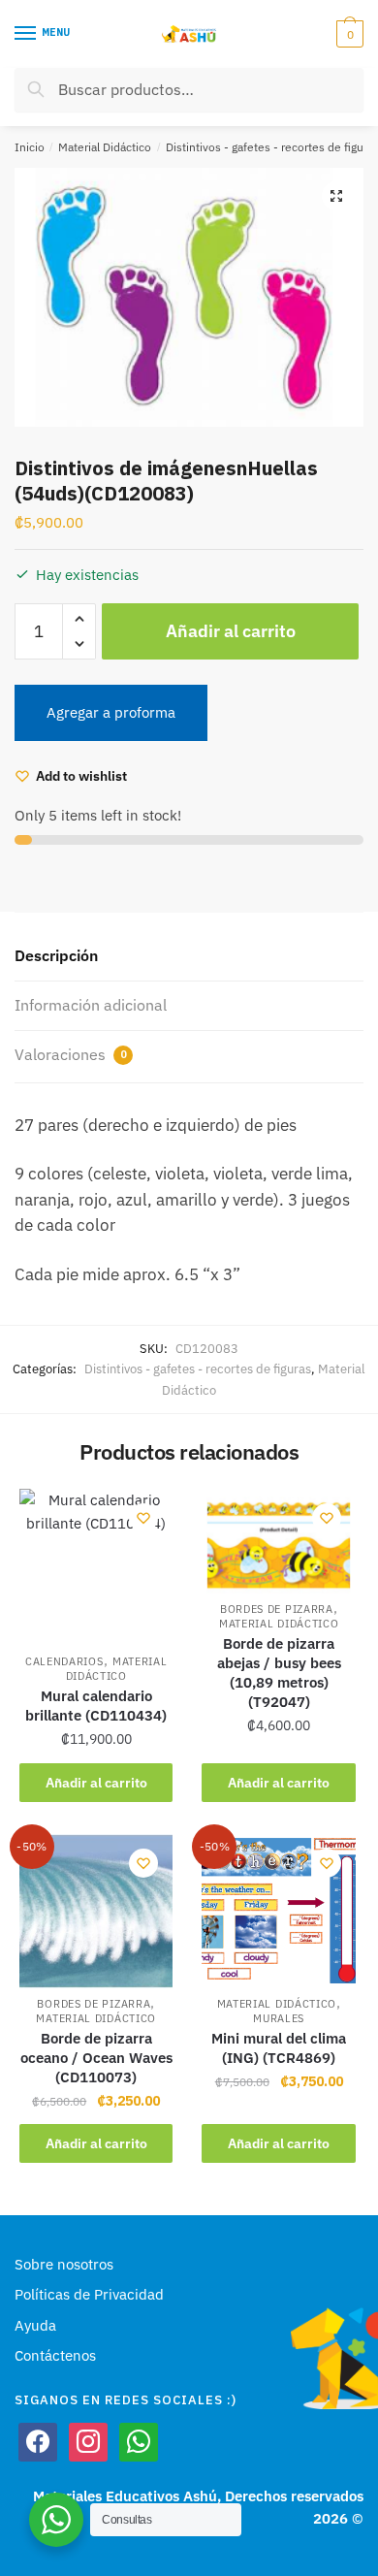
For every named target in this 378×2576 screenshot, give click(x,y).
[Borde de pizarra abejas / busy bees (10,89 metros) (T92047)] (278, 1541)
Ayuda (35, 2325)
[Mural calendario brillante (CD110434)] (96, 1567)
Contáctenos (55, 2355)
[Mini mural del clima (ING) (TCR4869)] (278, 1911)
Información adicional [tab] (91, 1005)
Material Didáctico (105, 147)
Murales (279, 2018)
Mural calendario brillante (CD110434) (96, 1706)
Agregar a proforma (111, 712)
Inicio (30, 147)
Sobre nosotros (64, 2264)
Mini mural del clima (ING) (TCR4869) (279, 2048)
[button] (336, 196)
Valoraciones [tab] (70, 1054)
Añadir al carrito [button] (96, 1783)
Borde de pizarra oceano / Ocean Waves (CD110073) (96, 2058)
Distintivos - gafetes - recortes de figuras (198, 1369)
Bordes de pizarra (277, 1609)
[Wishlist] (143, 1518)
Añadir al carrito (231, 631)
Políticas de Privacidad (89, 2294)
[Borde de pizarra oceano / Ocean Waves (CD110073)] (96, 1911)
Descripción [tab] (56, 955)
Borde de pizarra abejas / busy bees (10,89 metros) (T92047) (279, 1673)
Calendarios (64, 1661)
